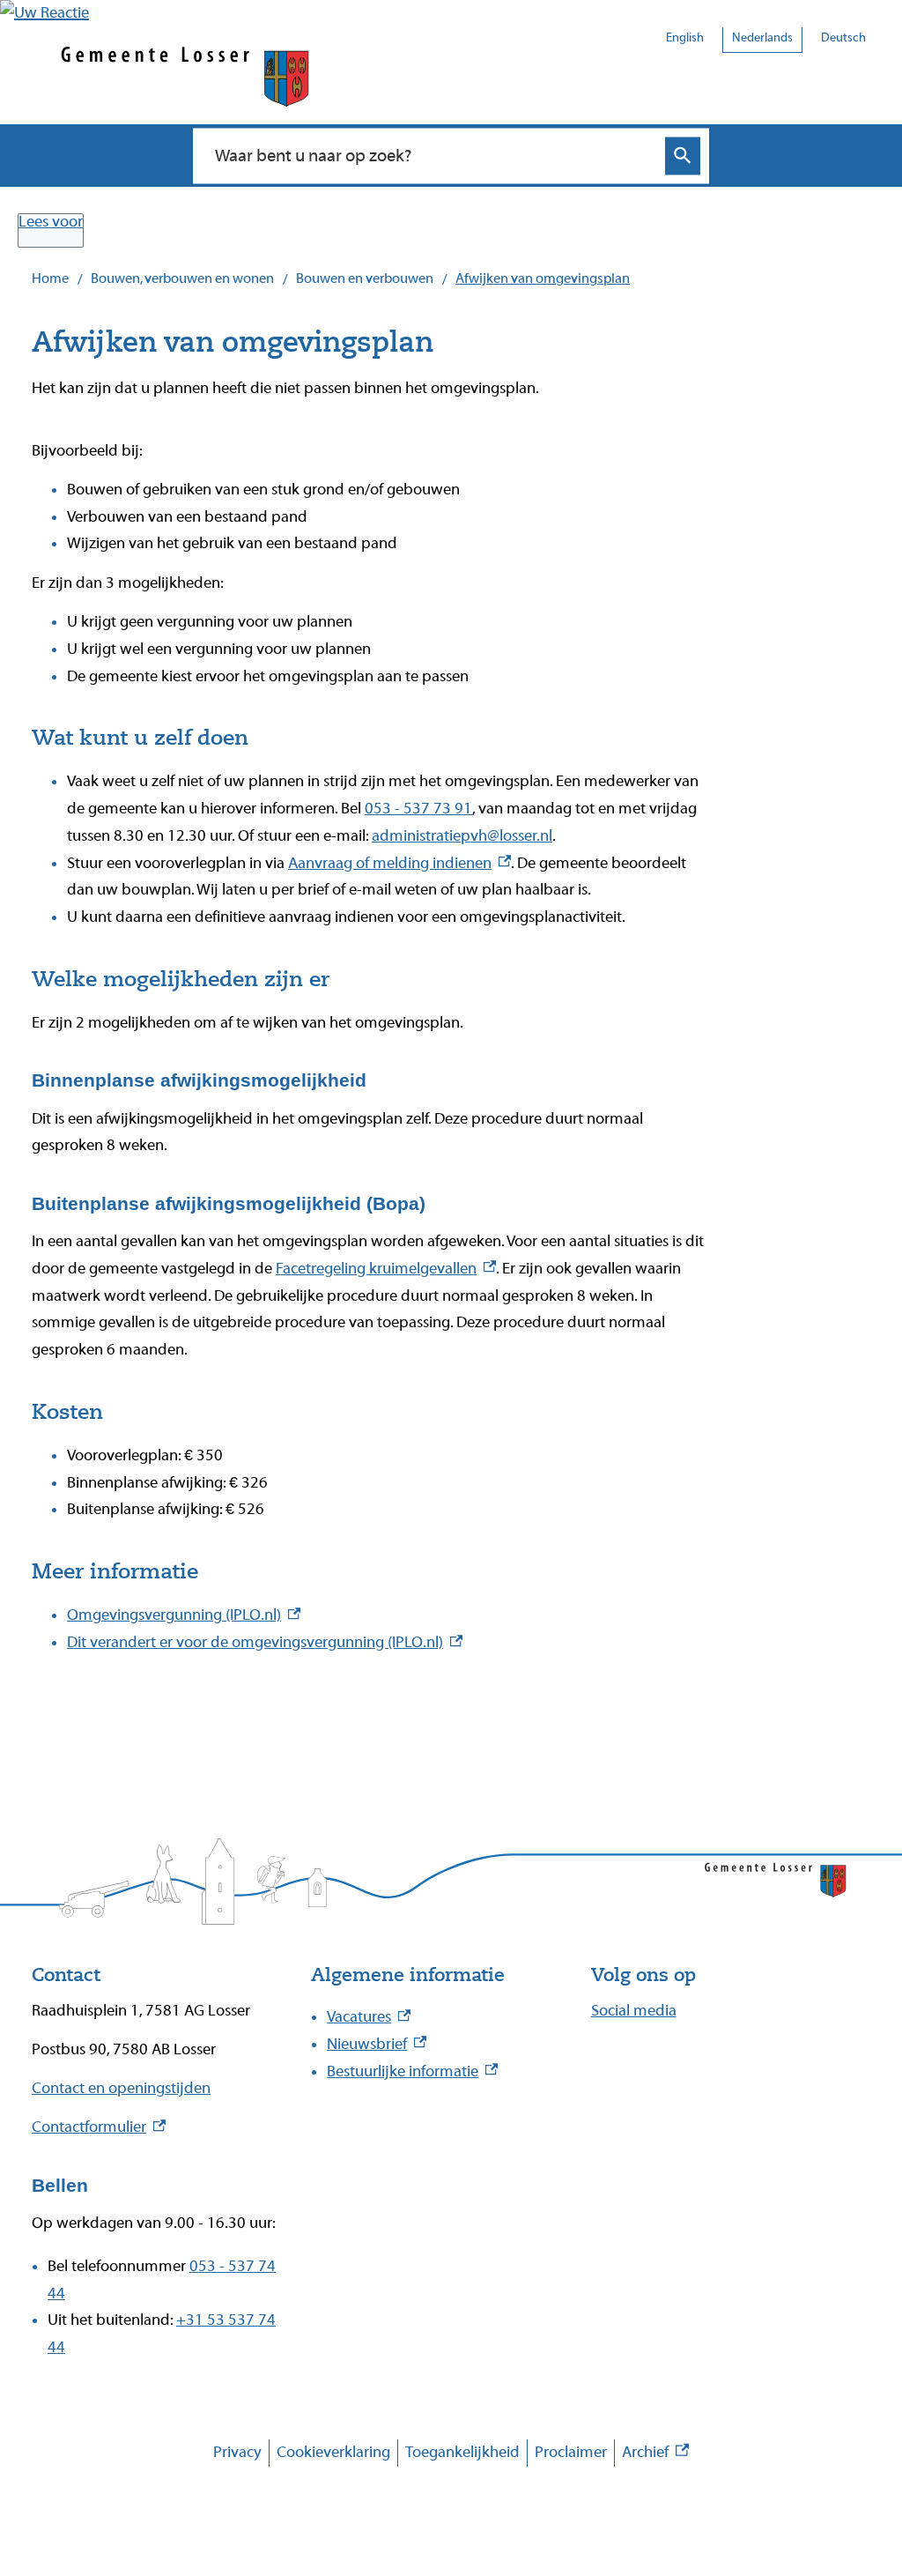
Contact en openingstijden (121, 2088)
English (685, 38)
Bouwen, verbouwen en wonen (182, 278)
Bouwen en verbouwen (365, 278)
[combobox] (432, 155)
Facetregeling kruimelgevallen (386, 1269)
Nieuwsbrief (377, 2044)
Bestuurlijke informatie (412, 2071)
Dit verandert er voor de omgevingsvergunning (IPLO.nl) (265, 1642)
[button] (44, 13)
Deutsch (843, 38)
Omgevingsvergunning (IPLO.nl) (184, 1615)
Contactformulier (99, 2127)
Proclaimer (571, 2452)
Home (50, 278)
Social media (634, 2011)
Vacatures (369, 2017)
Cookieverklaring (333, 2452)
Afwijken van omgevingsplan (543, 278)
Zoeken (683, 156)
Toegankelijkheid (462, 2452)
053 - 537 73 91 (418, 809)
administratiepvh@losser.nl (462, 836)
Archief (655, 2455)
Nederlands (762, 38)
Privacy (237, 2452)
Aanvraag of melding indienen (399, 863)
